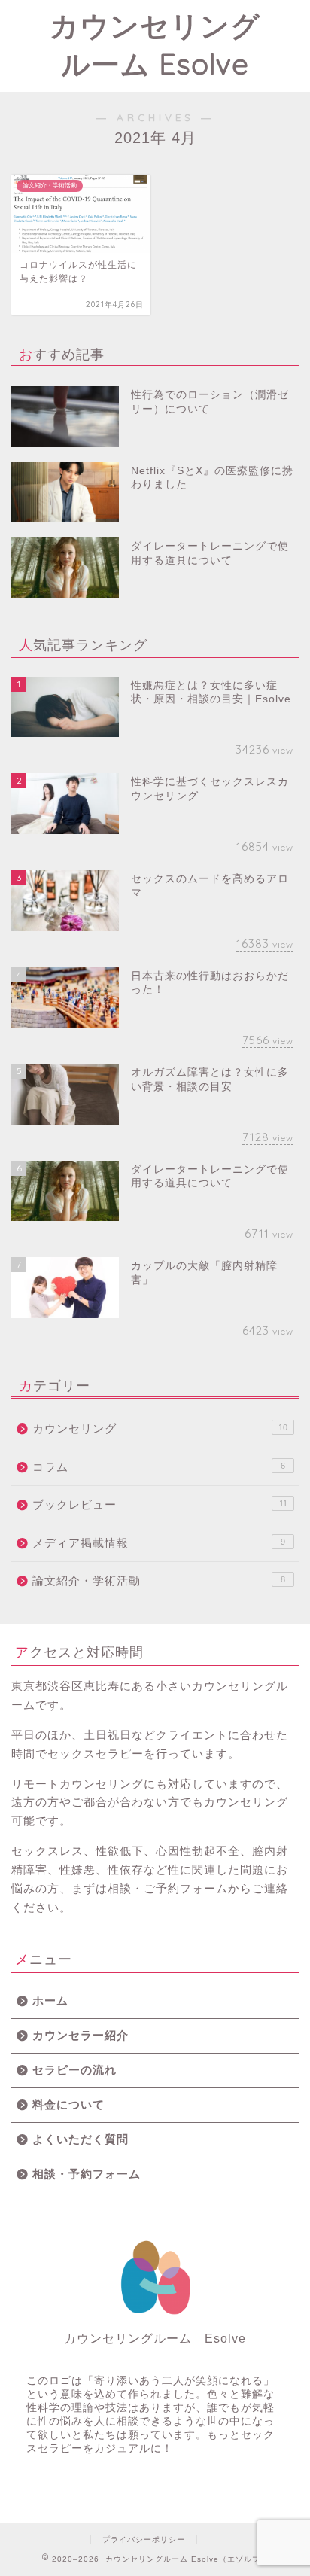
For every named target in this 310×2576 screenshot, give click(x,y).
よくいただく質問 (81, 2139)
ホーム (50, 2001)
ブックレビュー (160, 1504)
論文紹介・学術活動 (159, 1580)
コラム (159, 1467)
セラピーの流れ (74, 2070)
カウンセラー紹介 (81, 2035)
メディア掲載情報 (159, 1543)
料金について (68, 2104)
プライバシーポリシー (144, 2539)
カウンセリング (160, 1428)
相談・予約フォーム (87, 2174)
